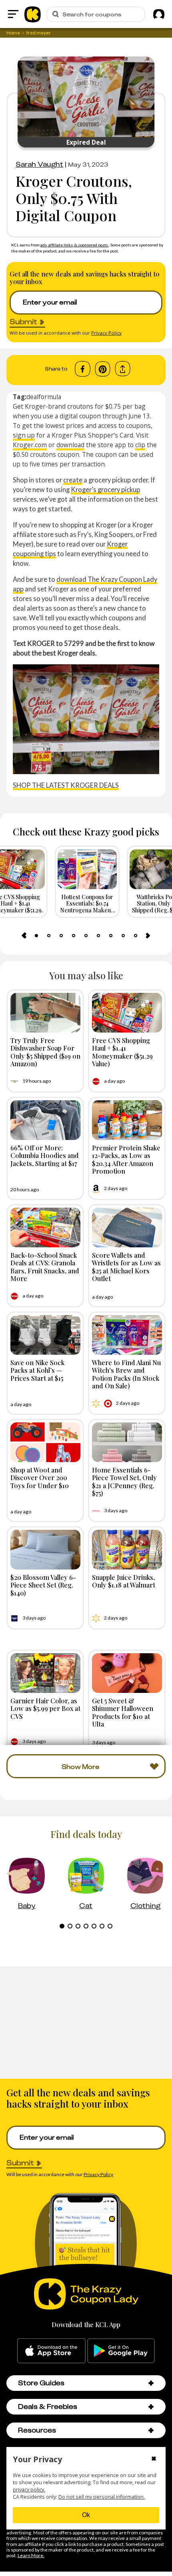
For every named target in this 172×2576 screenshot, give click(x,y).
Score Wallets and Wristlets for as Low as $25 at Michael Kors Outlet (126, 1267)
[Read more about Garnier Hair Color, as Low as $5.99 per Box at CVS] (45, 1673)
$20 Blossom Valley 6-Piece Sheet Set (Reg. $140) (43, 1585)
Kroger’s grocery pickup (105, 489)
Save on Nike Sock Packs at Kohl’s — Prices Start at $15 (37, 1370)
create (73, 480)
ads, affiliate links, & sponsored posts (75, 245)
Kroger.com (30, 445)
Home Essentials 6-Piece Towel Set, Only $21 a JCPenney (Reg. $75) (124, 1481)
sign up (24, 435)
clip (140, 445)
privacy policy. (29, 2490)
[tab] (36, 936)
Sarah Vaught (39, 164)
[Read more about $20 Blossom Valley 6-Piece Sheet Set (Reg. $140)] (45, 1550)
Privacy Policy (106, 333)
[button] (151, 2383)
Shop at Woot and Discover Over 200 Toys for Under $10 (40, 1477)
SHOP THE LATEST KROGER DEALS (66, 785)
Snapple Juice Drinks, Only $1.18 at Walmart (124, 1581)
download (70, 445)
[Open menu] (13, 14)
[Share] (123, 369)
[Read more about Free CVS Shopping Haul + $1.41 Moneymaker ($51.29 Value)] (127, 1013)
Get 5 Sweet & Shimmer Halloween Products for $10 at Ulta (123, 1712)
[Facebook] (83, 369)
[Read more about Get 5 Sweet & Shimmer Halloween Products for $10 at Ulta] (127, 1673)
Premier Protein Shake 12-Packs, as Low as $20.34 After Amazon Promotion (126, 1159)
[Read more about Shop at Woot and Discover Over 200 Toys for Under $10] (45, 1442)
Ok (86, 2515)
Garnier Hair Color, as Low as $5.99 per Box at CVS (45, 1708)
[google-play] (121, 2351)
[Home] (33, 14)
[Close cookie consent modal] (154, 2459)
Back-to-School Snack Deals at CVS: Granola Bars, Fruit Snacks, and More (45, 1267)
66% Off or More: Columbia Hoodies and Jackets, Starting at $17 (45, 1155)
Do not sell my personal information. (102, 2497)
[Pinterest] (103, 369)
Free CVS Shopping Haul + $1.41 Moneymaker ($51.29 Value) (122, 1052)
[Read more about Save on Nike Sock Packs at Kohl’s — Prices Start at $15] (45, 1335)
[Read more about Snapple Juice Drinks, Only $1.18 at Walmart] (127, 1550)
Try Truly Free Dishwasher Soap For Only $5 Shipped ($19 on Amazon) (45, 1052)
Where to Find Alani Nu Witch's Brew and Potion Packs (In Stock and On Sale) (126, 1374)
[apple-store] (51, 2351)
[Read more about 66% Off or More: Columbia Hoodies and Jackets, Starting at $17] (45, 1120)
